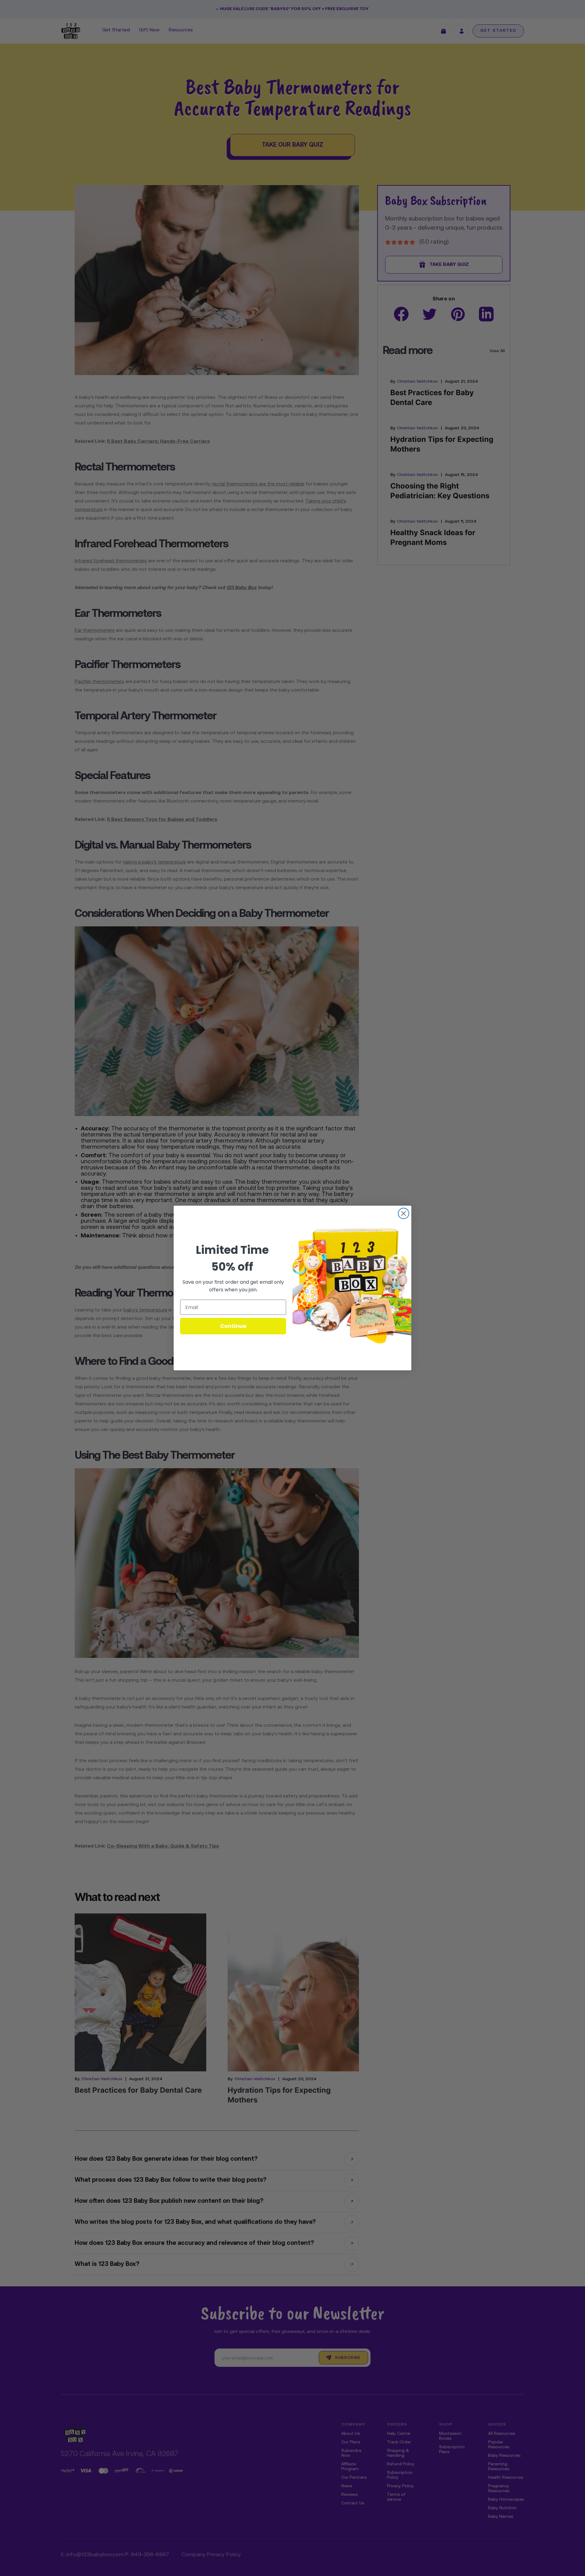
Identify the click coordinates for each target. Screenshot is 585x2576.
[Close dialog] (404, 1213)
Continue (233, 1326)
